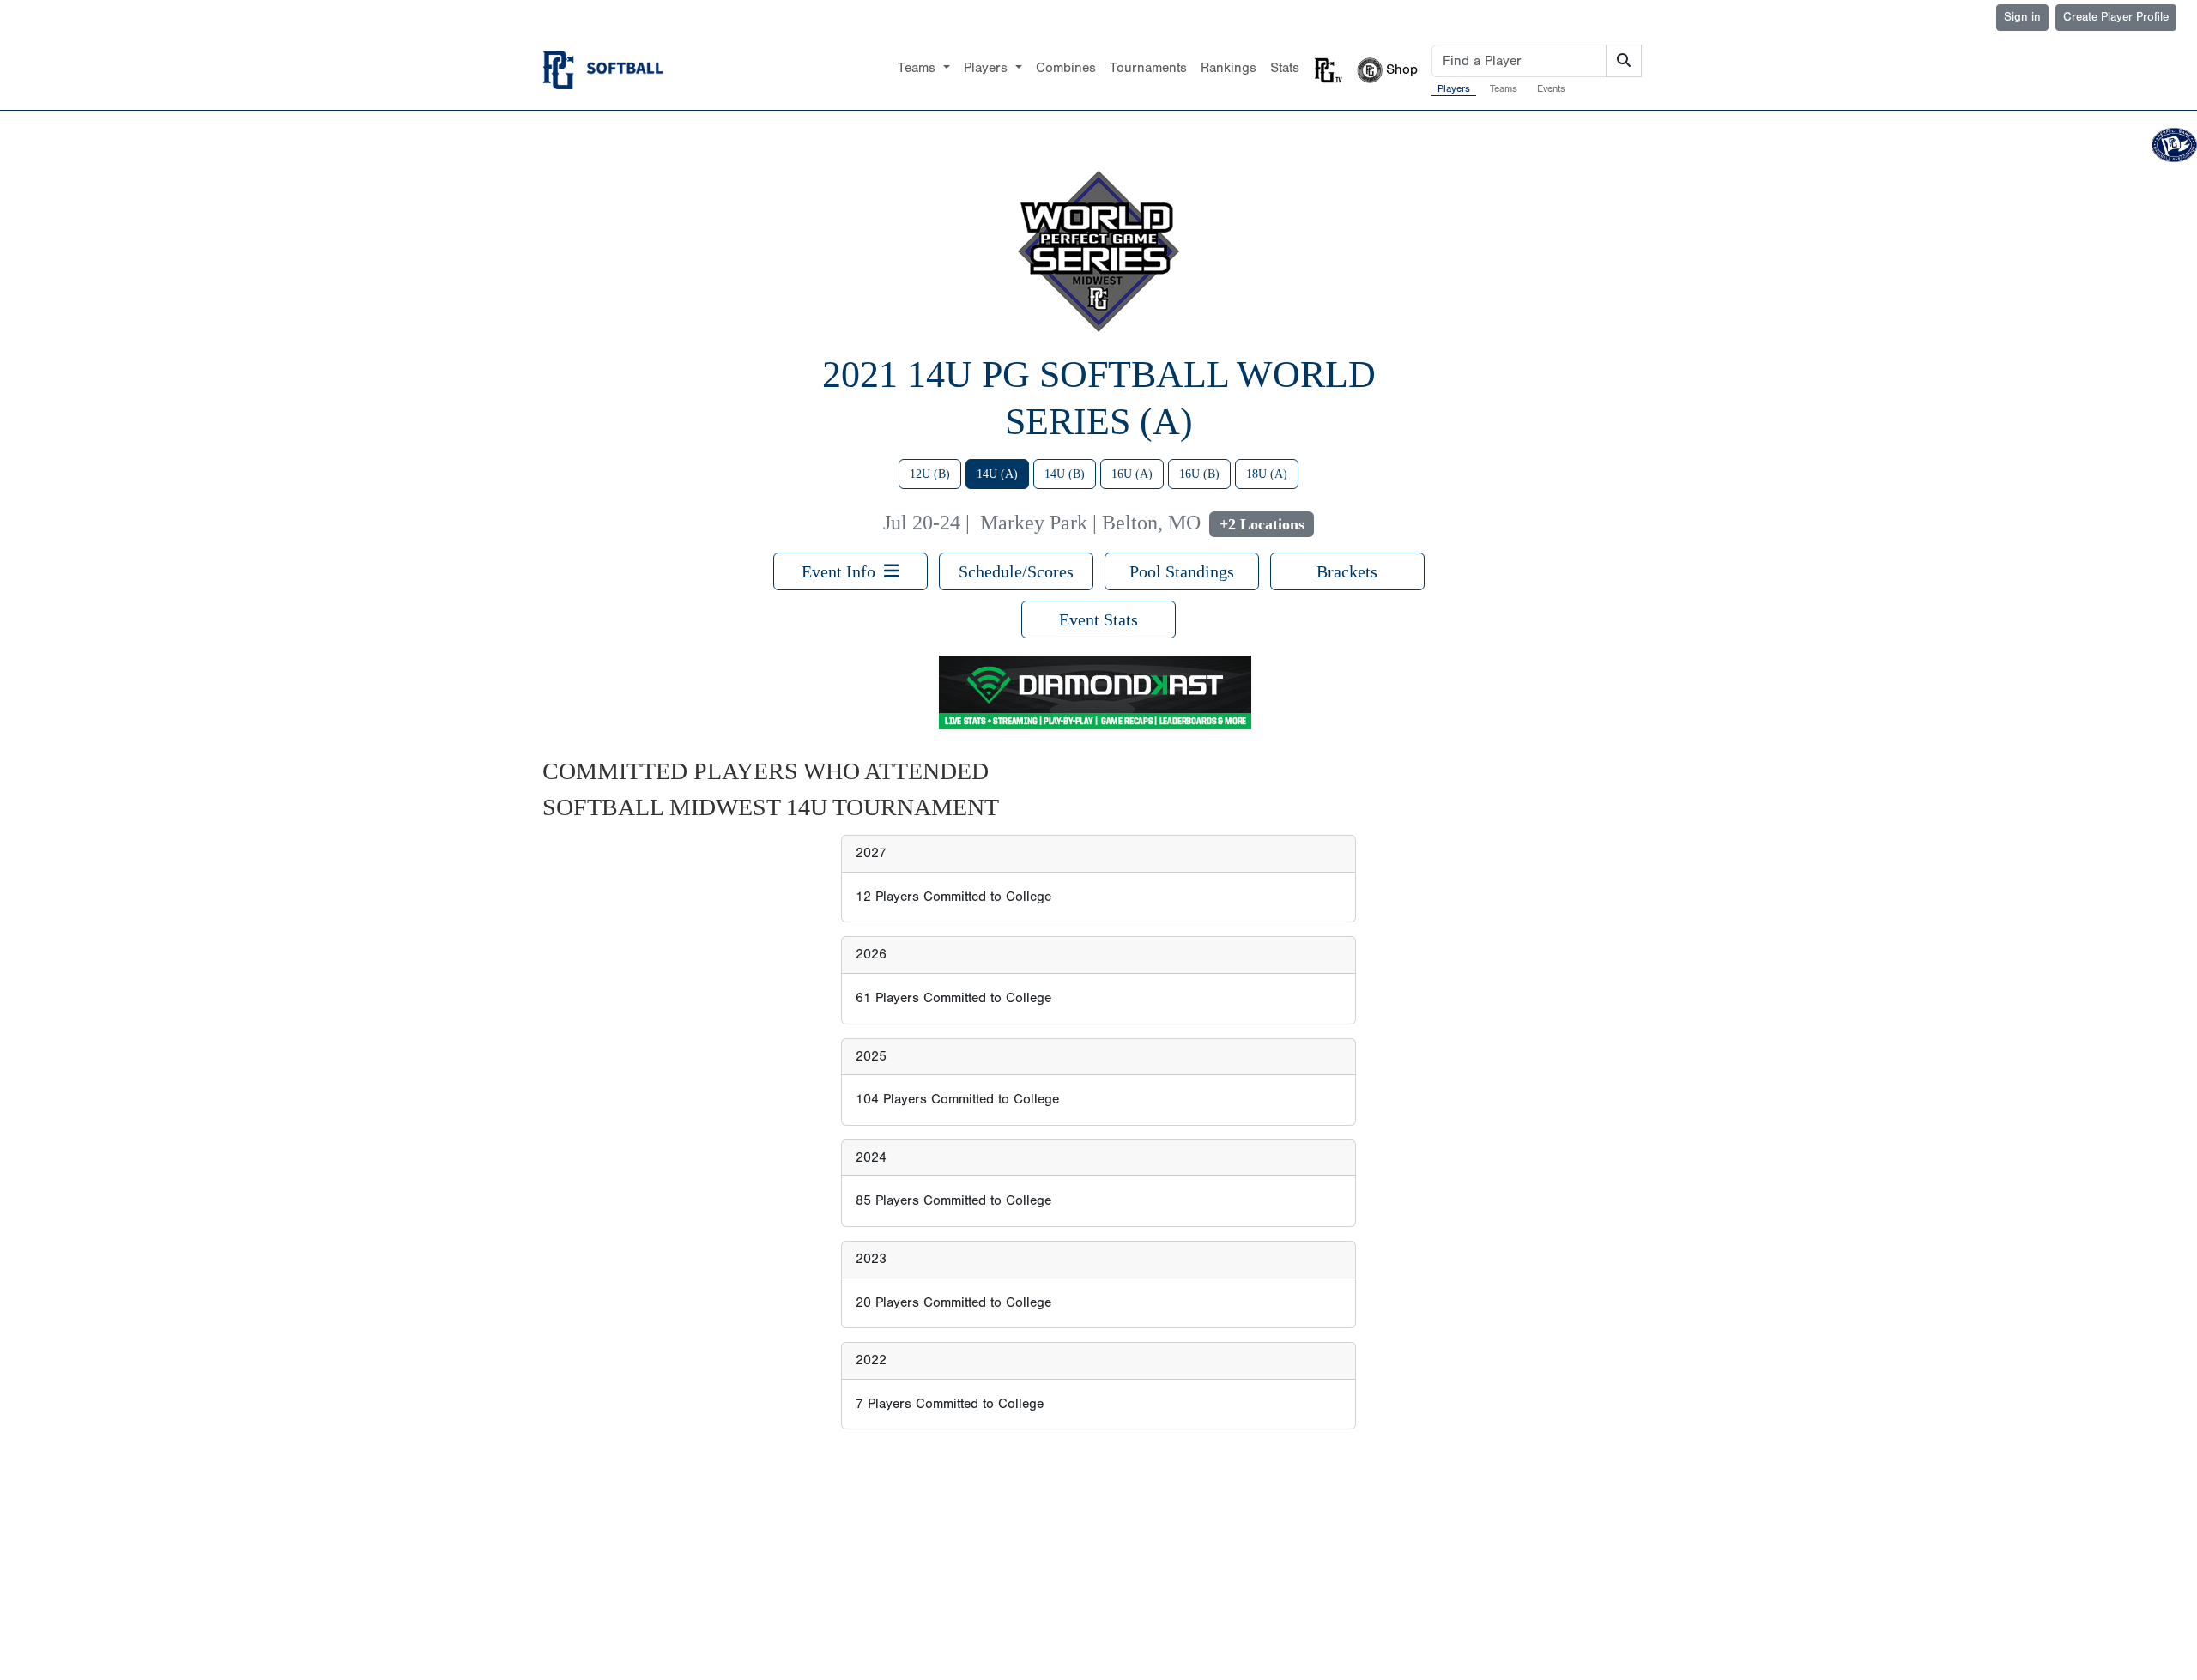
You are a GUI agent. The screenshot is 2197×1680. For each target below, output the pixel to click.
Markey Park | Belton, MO (1090, 523)
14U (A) (997, 474)
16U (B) (1199, 474)
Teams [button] (919, 68)
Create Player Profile (2116, 17)
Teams (1504, 88)
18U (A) (1267, 474)
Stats (1285, 68)
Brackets (1347, 571)
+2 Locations (1262, 524)
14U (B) (1065, 474)
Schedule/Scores (1016, 571)
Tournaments (1148, 68)
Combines (1066, 68)
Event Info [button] (843, 571)
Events (1551, 88)
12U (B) (930, 474)
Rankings (1229, 68)
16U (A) (1132, 474)
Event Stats (1098, 619)
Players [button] (988, 68)
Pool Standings (1182, 571)
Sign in (2022, 17)
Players (1454, 88)
